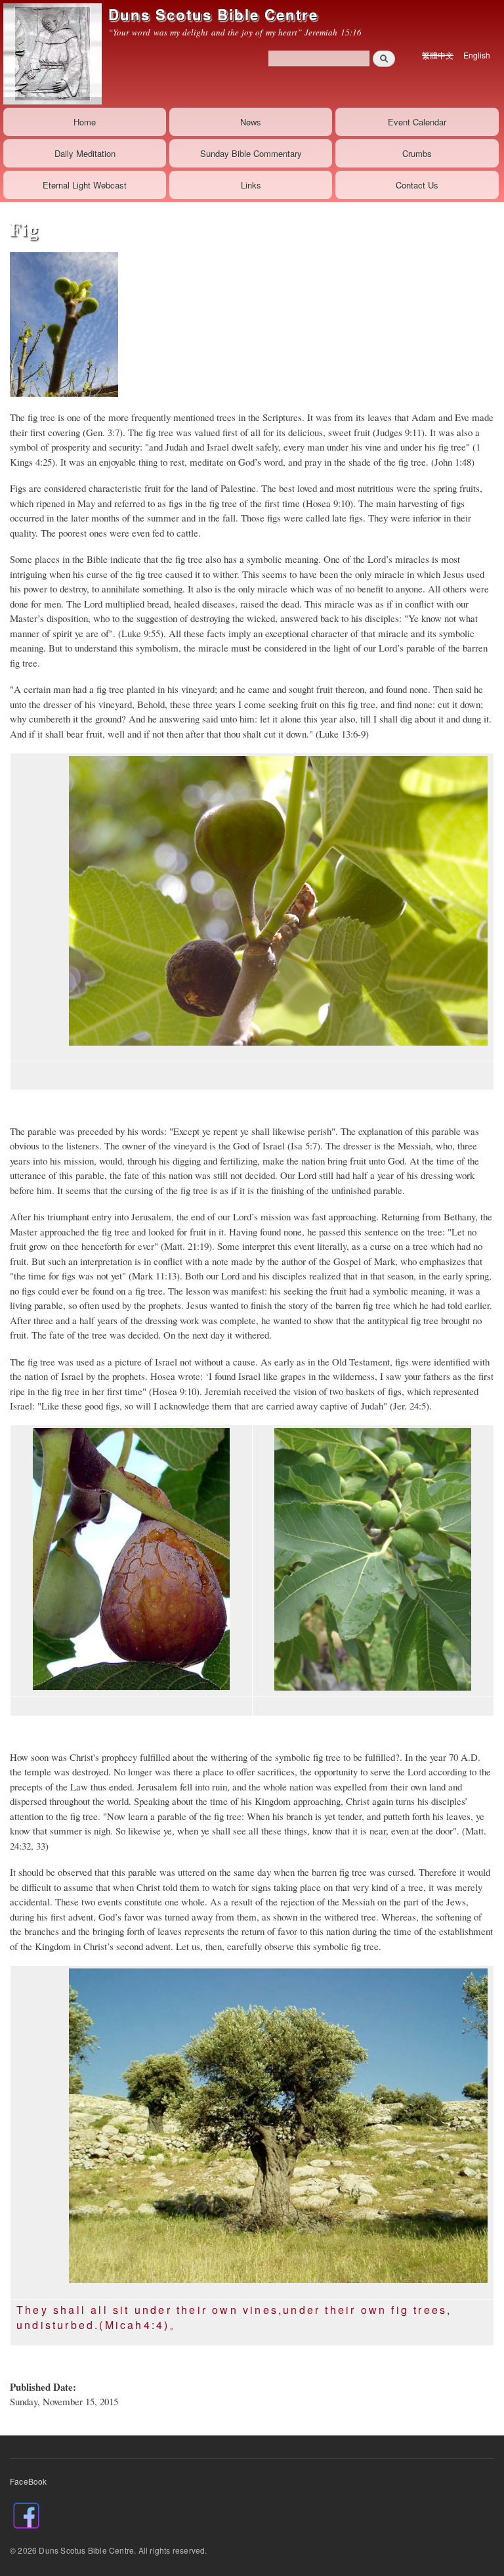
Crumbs (417, 153)
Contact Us (417, 185)
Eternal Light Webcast (85, 185)
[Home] (51, 54)
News (251, 122)
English (477, 55)
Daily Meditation (85, 153)
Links (251, 185)
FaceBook (29, 2481)
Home (85, 122)
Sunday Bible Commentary (251, 153)
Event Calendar (417, 122)
